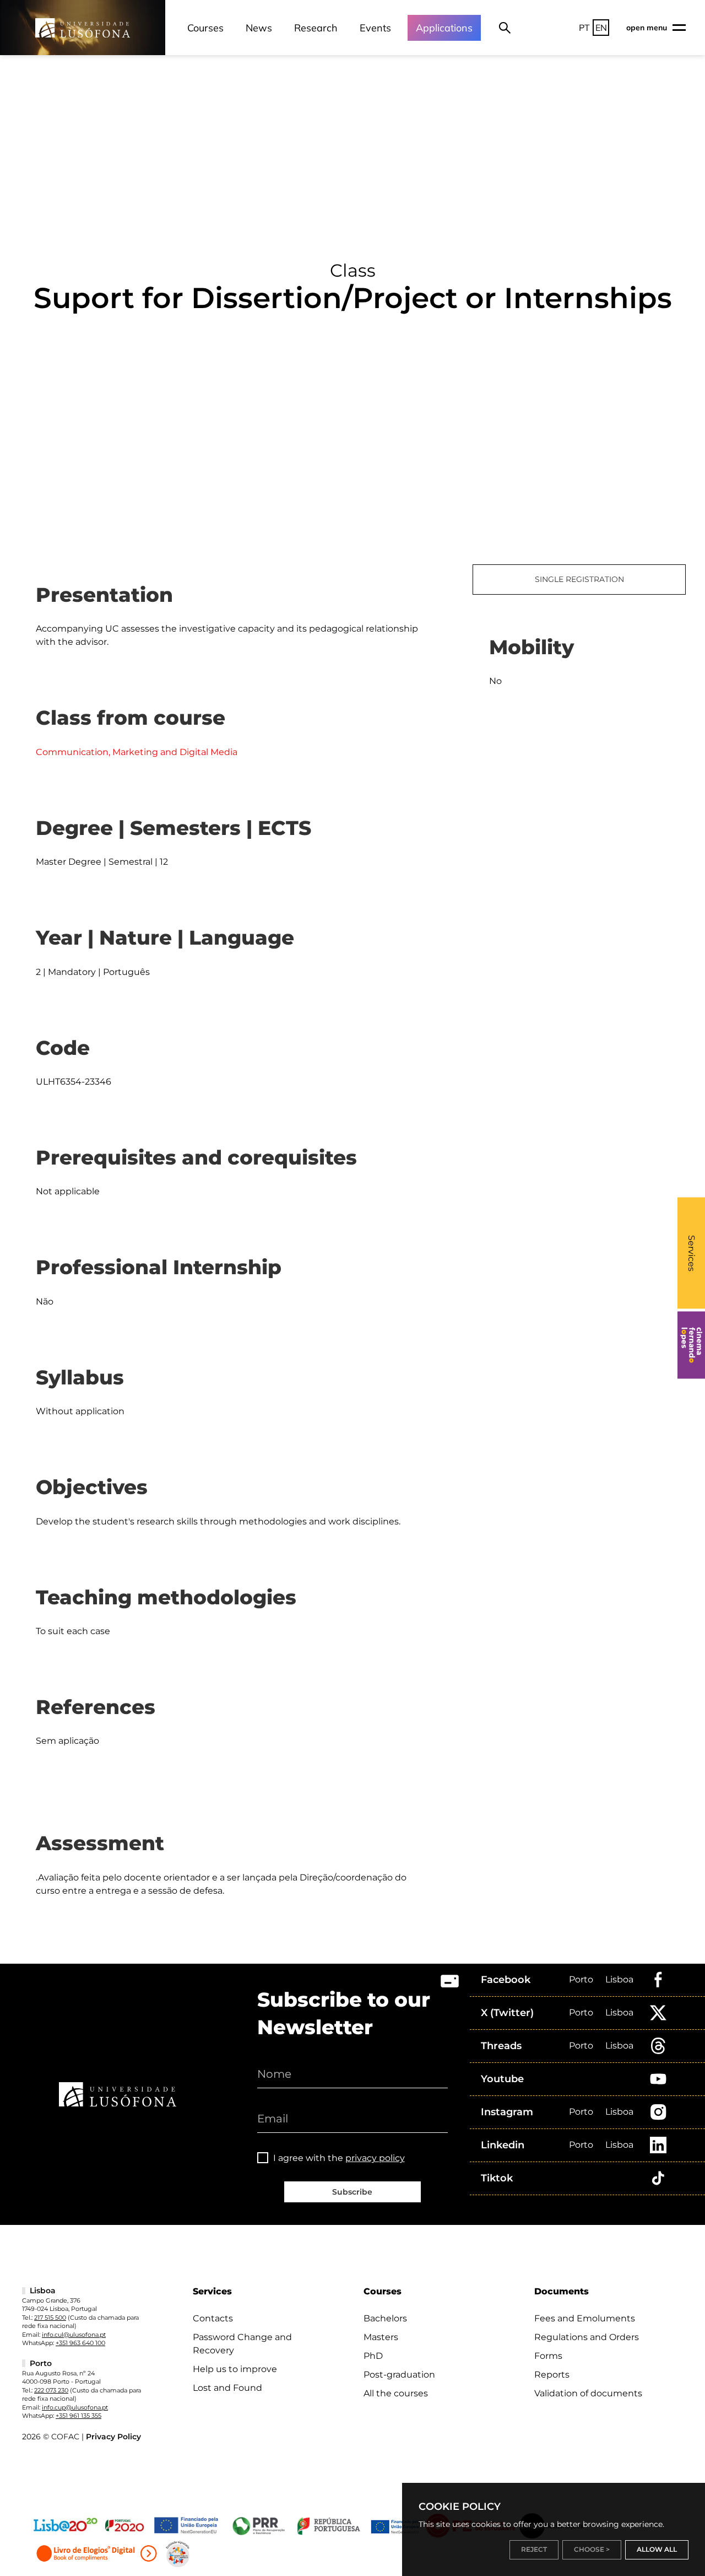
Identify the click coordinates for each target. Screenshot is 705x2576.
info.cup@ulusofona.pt (75, 2407)
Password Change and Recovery (242, 2344)
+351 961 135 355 (78, 2416)
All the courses (396, 2393)
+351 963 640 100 (80, 2343)
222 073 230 (51, 2390)
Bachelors (385, 2318)
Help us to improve (235, 2369)
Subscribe (352, 2192)
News (259, 28)
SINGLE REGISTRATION (579, 579)
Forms (548, 2356)
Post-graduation (399, 2375)
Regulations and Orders (587, 2337)
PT (584, 28)
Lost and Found (227, 2388)
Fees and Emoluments (585, 2318)
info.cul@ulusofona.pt (74, 2335)
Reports (552, 2375)
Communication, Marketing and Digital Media (137, 752)
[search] (505, 28)
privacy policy (375, 2158)
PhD (373, 2356)
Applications (444, 28)
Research (316, 28)
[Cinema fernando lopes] (691, 1345)
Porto (581, 1979)
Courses (205, 28)
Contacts (213, 2318)
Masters (381, 2337)
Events (375, 28)
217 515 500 (50, 2318)
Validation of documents (588, 2393)
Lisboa (619, 1979)
